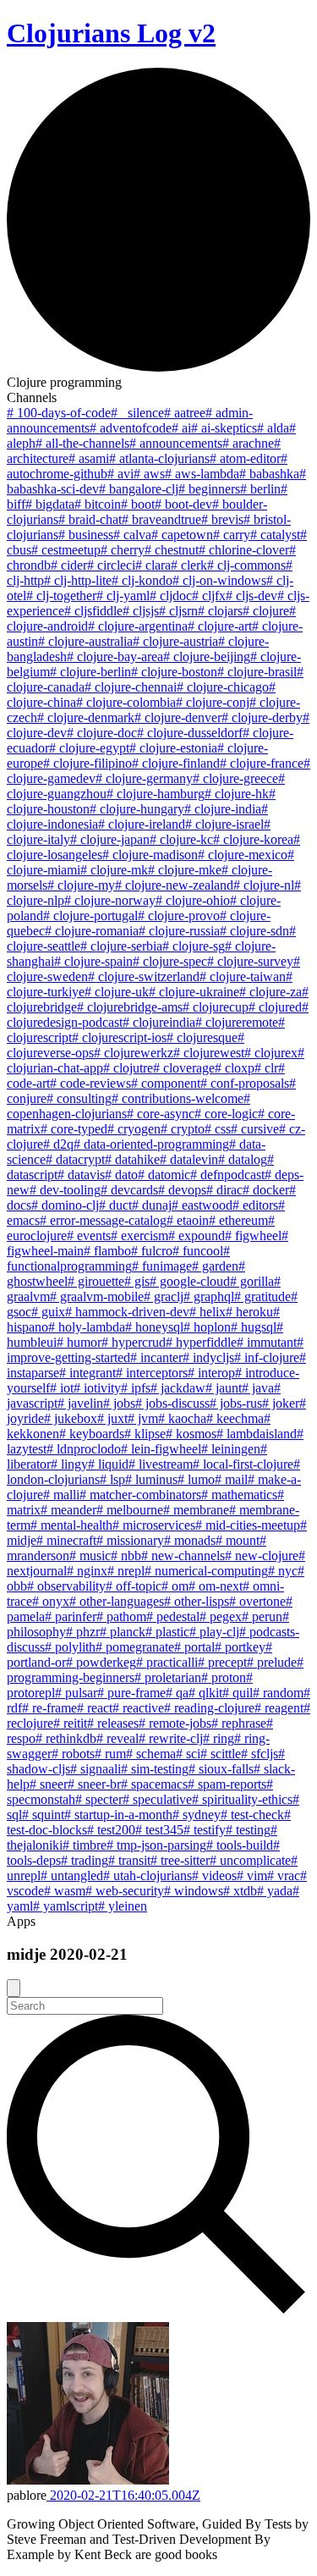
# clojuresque (202, 1037)
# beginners (209, 489)
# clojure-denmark (86, 717)
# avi (120, 474)
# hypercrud (134, 1342)
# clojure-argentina (138, 626)
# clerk (189, 565)
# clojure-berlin (90, 672)
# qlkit (205, 1693)
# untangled (72, 1875)
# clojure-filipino (87, 763)
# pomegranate (135, 1647)
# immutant (267, 1342)
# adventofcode (131, 428)
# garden (215, 1266)
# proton (224, 1677)
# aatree (185, 413)
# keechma (235, 1418)
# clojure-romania (92, 931)
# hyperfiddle (201, 1342)
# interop (211, 1373)
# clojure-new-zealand (174, 885)
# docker (266, 1190)
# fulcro (152, 1251)
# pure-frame (131, 1693)
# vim (252, 1875)
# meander (68, 1510)
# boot (138, 504)
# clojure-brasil (257, 672)
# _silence (137, 413)
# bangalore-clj (139, 489)
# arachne (248, 443)
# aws (149, 474)
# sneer (49, 1784)
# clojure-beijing (207, 656)
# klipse (145, 1434)
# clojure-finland (176, 763)
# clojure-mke (185, 870)
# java (258, 1388)
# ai (181, 428)
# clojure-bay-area (115, 656)
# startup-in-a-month (118, 1815)
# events (89, 1236)
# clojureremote (237, 1022)
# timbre (85, 1845)
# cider (69, 565)
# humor (79, 1342)
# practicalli (167, 1662)
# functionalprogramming (118, 1258)
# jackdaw (178, 1388)
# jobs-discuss (172, 1403)
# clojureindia (159, 1022)
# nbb (126, 1556)
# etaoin (188, 1220)
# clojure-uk (117, 992)
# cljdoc (171, 596)
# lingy (69, 1464)
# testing (248, 1830)
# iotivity (97, 1388)
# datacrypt (75, 1159)
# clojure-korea (253, 839)
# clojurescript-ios (119, 1037)
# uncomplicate (250, 1860)
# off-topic (134, 1586)
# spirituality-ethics (242, 1799)
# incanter (156, 1357)
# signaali (96, 1769)
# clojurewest (209, 1053)
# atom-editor (245, 458)
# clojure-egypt (89, 748)
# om (175, 1586)
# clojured (275, 1007)
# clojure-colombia (126, 702)
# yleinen (123, 1906)
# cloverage (184, 1068)
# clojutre (128, 1068)
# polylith (70, 1647)
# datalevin (189, 1159)
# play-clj (214, 1632)
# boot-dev (183, 504)
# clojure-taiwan (243, 976)
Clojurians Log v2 (111, 33)
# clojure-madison (150, 855)
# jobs (119, 1403)
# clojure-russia (179, 931)
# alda (273, 428)
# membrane (196, 1510)
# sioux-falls (221, 1769)
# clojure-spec (170, 961)
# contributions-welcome (178, 1098)
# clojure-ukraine (194, 992)
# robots (73, 1754)
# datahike (132, 1159)
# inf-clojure (267, 1357)
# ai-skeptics (224, 428)
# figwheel (253, 1236)
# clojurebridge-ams (130, 1007)
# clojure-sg (194, 946)
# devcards (129, 1190)
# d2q (58, 1144)
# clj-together (61, 596)
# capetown (182, 535)
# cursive (255, 1129)
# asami (89, 458)
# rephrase (239, 1723)
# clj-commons (246, 565)
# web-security (125, 1891)
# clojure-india (223, 809)
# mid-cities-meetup (248, 1525)
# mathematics (239, 1495)
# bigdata (50, 504)
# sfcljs (260, 1754)
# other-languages (117, 1601)
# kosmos (191, 1434)
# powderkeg (101, 1662)
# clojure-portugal (90, 916)
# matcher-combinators (140, 1495)
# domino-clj (65, 1205)
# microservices (154, 1525)
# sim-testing (155, 1769)
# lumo (196, 1479)
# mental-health (71, 1525)
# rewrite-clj (171, 1738)
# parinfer (71, 1616)
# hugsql (254, 1327)
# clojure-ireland (142, 824)
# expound (197, 1236)
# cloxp (235, 1068)
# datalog (243, 1159)
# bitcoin (98, 504)
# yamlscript (66, 1906)
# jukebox (71, 1418)
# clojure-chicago (223, 687)
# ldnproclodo (84, 1449)
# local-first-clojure (243, 1464)
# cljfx (209, 596)
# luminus (151, 1479)
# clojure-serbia (121, 946)
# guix (48, 1312)
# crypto (183, 1129)
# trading (85, 1860)
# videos (214, 1875)
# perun (262, 1616)
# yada (275, 1891)
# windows (194, 1891)
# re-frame (49, 1708)
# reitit (70, 1723)
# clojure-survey (250, 961)
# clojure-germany (144, 778)
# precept (222, 1662)
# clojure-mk (114, 870)
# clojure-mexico (243, 855)
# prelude (272, 1662)
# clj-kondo (142, 580)
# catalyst (275, 535)
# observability (66, 1586)
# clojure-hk (237, 794)
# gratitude (262, 1296)
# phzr (83, 1632)
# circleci (111, 565)
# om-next (216, 1586)
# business (86, 535)
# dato (121, 1175)
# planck (123, 1632)
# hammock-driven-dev (127, 1312)
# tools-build (240, 1845)
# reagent (279, 1708)
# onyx (51, 1601)
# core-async (161, 1114)
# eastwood (202, 1205)
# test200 (111, 1830)
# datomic (164, 1175)
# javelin (80, 1403)
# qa (177, 1693)
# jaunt (224, 1388)
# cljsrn (178, 611)
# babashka (269, 474)
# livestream (161, 1464)
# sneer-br (94, 1784)
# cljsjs (141, 611)
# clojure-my (81, 885)
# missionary (130, 1540)
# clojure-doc (102, 733)
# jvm (143, 1418)
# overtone (257, 1601)
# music (90, 1556)
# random (278, 1693)
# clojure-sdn (254, 931)
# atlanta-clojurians (159, 458)
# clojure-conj (213, 702)
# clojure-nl (264, 885)
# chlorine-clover (244, 550)
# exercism (139, 1236)
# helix (208, 1312)
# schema (151, 1754)
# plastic (167, 1632)
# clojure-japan (110, 839)
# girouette (96, 1281)
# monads (190, 1540)
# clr (266, 1068)
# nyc (283, 1571)
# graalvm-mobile (97, 1296)
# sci (188, 1754)
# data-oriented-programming (151, 1144)
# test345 (159, 1830)
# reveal (118, 1738)
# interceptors (152, 1373)
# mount (238, 1540)
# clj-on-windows (219, 580)
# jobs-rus (236, 1403)
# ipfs (136, 1388)
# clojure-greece (235, 778)
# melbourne (130, 1510)
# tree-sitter (180, 1860)
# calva (132, 535)
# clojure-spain (93, 961)
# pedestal (173, 1616)
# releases (113, 1723)
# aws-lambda (202, 474)
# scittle (221, 1754)
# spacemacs (154, 1784)
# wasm (65, 1891)
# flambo (107, 1251)
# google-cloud (190, 1281)
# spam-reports (227, 1784)
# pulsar (76, 1693)
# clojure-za (271, 992)
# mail (231, 1479)
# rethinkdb (66, 1738)
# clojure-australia (85, 641)
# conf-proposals (245, 1083)
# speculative (157, 1799)
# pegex (221, 1616)
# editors (255, 1205)
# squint (43, 1815)
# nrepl (126, 1571)
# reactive (138, 1708)
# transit (129, 1860)
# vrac (284, 1875)
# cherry (123, 550)
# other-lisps (197, 1601)
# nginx (87, 1571)
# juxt (112, 1418)
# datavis (81, 1175)
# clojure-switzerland (144, 976)
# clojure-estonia (173, 748)
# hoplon (207, 1327)
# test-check (252, 1815)
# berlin (260, 489)
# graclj (164, 1296)
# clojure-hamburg (156, 794)
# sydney (197, 1815)
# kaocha (182, 1418)
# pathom (121, 1616)
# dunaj (152, 1205)
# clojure (266, 611)
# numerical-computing (206, 1571)
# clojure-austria (175, 641)
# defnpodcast (227, 1175)
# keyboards (92, 1434)
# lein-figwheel (161, 1449)
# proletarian (168, 1677)
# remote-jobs (175, 1723)
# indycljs (208, 1357)
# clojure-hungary (137, 809)
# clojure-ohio (193, 900)
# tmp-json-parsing (156, 1845)
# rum (110, 1754)
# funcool (198, 1251)
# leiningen (231, 1449)
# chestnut (172, 550)
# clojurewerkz (134, 1053)
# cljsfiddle (93, 611)
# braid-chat (90, 519)
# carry (232, 535)
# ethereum (238, 1220)
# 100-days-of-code (59, 413)
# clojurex (271, 1053)
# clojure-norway (110, 900)
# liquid (108, 1464)
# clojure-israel (224, 824)
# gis (137, 1281)
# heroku (249, 1312)
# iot (62, 1388)
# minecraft (66, 1540)
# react (95, 1708)
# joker (281, 1403)
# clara (153, 565)
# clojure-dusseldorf (190, 733)
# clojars (220, 611)
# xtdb (240, 1891)
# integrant (87, 1373)
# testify (205, 1830)
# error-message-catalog (103, 1220)
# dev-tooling (65, 1190)
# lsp (112, 1479)
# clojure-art (220, 626)
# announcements (176, 443)
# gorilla (252, 1281)
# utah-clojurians (148, 1875)
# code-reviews (90, 1083)
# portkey (240, 1647)
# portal (194, 1647)
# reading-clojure (209, 1708)
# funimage (162, 1266)
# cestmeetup (66, 550)
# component (166, 1083)
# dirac (224, 1190)
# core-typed (74, 1129)
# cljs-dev (251, 596)
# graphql (209, 1296)
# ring (219, 1738)
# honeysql (154, 1327)
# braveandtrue (161, 519)
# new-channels (183, 1556)
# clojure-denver (178, 717)
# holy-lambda (87, 1327)
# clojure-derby (262, 717)
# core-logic (226, 1114)
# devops (182, 1190)
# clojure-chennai (131, 687)
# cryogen (134, 1129)
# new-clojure (262, 1556)
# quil (238, 1693)
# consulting (79, 1098)
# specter (99, 1799)
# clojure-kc (181, 839)
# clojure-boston (174, 672)
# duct (115, 1205)
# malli (61, 1495)
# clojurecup (216, 1007)
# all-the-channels (82, 443)
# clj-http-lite (78, 580)
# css (218, 1129)
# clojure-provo (179, 916)
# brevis (222, 519)
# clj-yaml (123, 596)
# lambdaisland (257, 1434)
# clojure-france (262, 763)
